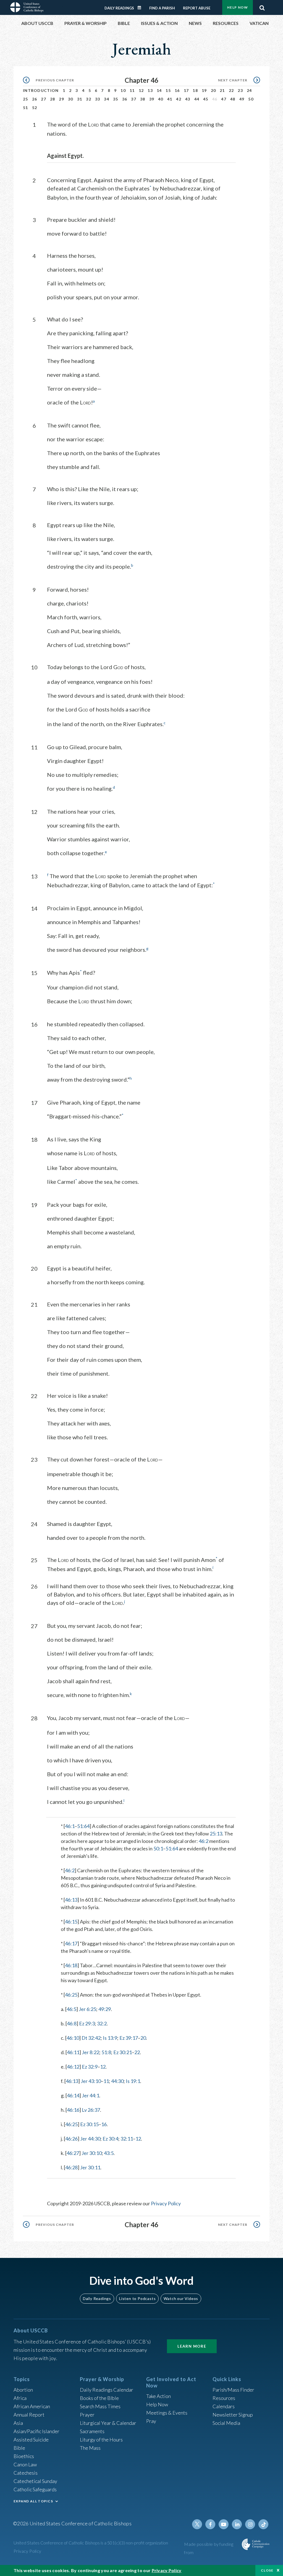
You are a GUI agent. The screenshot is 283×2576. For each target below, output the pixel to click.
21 (222, 90)
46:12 (73, 2067)
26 (35, 99)
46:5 (71, 2009)
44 (197, 99)
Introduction (41, 90)
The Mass (90, 2448)
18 (195, 90)
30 (71, 99)
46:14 (73, 2095)
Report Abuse (197, 8)
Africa (20, 2398)
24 (249, 90)
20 (213, 90)
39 (152, 99)
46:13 (71, 1900)
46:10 (73, 2038)
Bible (19, 2448)
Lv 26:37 (91, 2110)
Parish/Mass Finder (233, 2390)
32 (89, 99)
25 (26, 99)
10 (123, 90)
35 (116, 99)
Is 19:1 (133, 2081)
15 (168, 90)
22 (231, 90)
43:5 (109, 2153)
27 (44, 99)
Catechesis (26, 2473)
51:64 (83, 1826)
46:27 (73, 2153)
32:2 (102, 2023)
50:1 (158, 1848)
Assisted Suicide (31, 2440)
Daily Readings (119, 8)
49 (242, 99)
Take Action (158, 2396)
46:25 (71, 1995)
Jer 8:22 (91, 2052)
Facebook (210, 2524)
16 (177, 90)
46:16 (73, 2110)
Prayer (87, 2415)
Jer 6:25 (87, 2009)
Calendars (224, 2406)
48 (233, 99)
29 (61, 99)
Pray (151, 2421)
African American (32, 2406)
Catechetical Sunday (35, 2481)
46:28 (71, 2167)
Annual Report (29, 2415)
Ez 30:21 (123, 2052)
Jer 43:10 (91, 2081)
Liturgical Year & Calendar (108, 2423)
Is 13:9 (110, 2038)
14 (159, 90)
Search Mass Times (100, 2406)
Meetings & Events (167, 2413)
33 (98, 99)
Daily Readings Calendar (141, 8)
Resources (224, 2398)
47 (224, 99)
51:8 (106, 2052)
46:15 (71, 1922)
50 (251, 99)
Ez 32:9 (90, 2067)
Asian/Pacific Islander (36, 2431)
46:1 (70, 1826)
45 (206, 99)
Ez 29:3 (87, 2023)
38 (143, 99)
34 (107, 99)
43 (188, 99)
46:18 (71, 1965)
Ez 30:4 (110, 2139)
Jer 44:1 (91, 2095)
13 (150, 90)
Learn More (192, 2346)
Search (262, 6)
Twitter (197, 2524)
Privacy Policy (166, 2203)
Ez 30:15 (89, 2124)
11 (132, 90)
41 (170, 99)
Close (267, 2570)
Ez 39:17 (129, 2038)
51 (26, 108)
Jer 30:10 (92, 2153)
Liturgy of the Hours (101, 2440)
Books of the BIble (99, 2398)
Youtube (224, 2524)
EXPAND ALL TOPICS (33, 2501)
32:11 (127, 2139)
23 (240, 90)
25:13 (216, 1834)
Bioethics (24, 2456)
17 (186, 90)
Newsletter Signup (233, 2415)
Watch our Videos (181, 2298)
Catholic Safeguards (35, 2489)
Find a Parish (162, 8)
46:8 (72, 2023)
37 (134, 99)
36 (125, 99)
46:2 (204, 1841)
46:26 (71, 2139)
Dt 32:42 (91, 2038)
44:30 (117, 2081)
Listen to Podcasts (137, 2298)
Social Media (226, 2423)
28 (53, 99)
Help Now (238, 7)
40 (161, 99)
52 (35, 108)
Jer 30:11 (90, 2167)
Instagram (250, 2524)
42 (179, 99)
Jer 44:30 (90, 2139)
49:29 (105, 2009)
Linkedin (237, 2524)
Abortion (23, 2390)
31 (80, 99)
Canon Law (25, 2464)
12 (141, 90)
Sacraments (92, 2431)
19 (204, 90)
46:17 (71, 1943)
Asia (18, 2423)
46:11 (73, 2052)
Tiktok (263, 2524)
